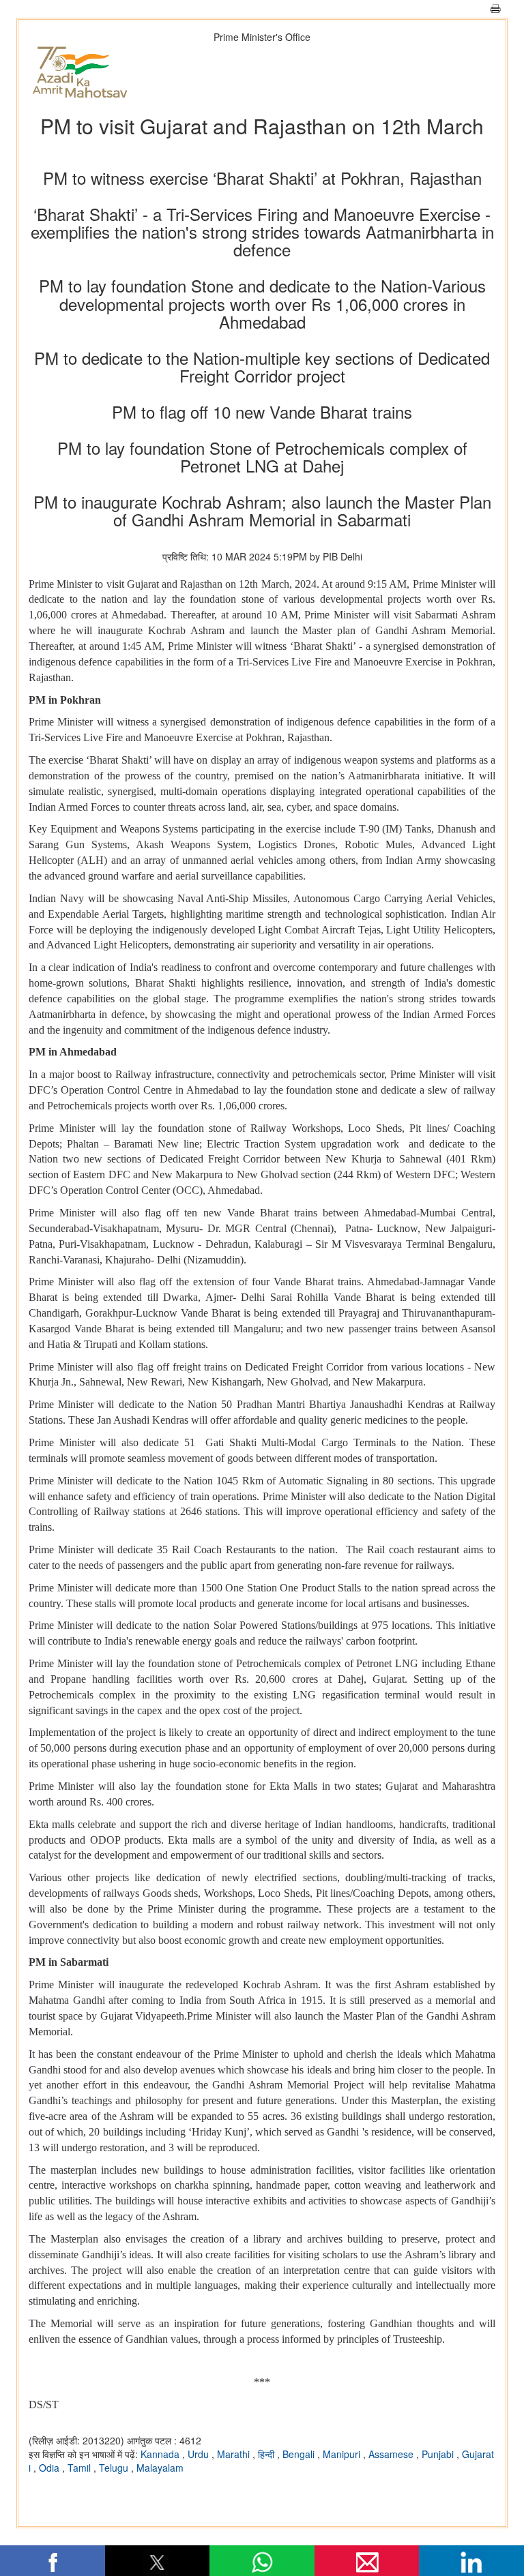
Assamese (392, 2454)
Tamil (81, 2468)
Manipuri (343, 2454)
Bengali (300, 2454)
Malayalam (160, 2468)
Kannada (161, 2454)
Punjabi (439, 2454)
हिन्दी (267, 2454)
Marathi (235, 2454)
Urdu (200, 2454)
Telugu (115, 2468)
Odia (50, 2468)
